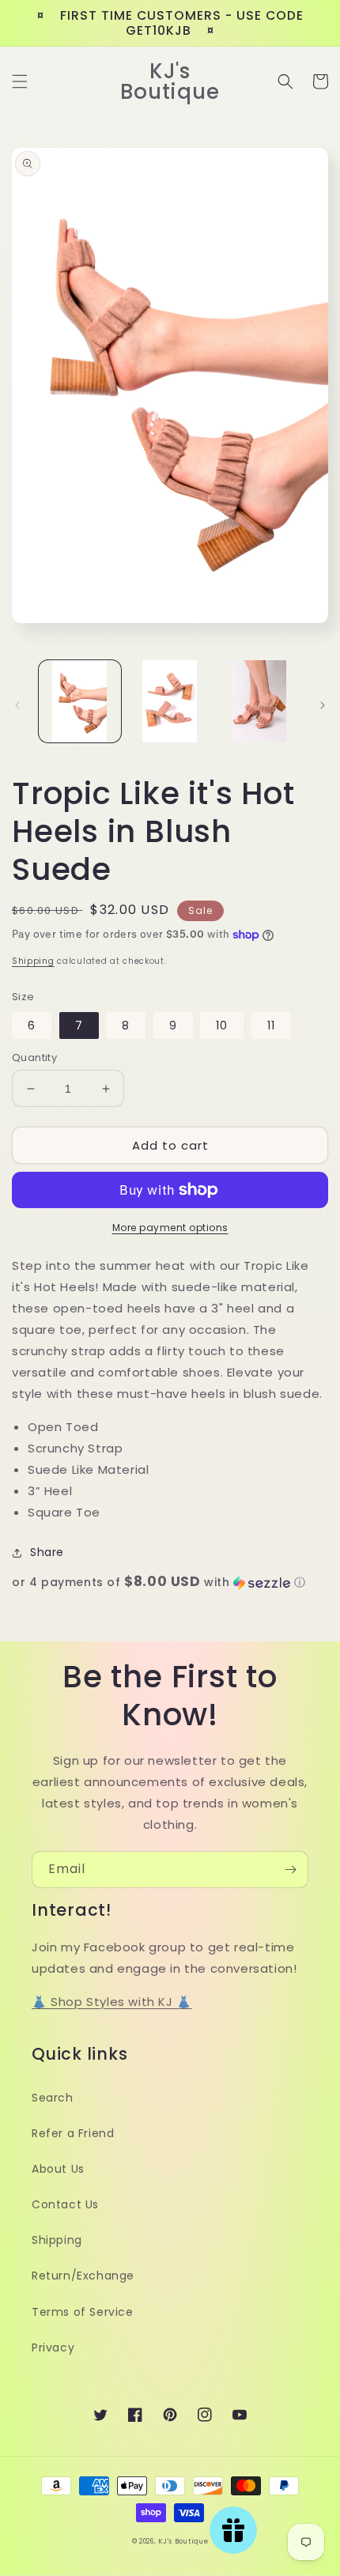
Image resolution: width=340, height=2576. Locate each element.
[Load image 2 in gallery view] (170, 701)
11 (271, 1025)
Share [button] (47, 1552)
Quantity (34, 1058)
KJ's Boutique (183, 2541)
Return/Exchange (83, 2276)
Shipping (33, 961)
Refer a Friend (73, 2133)
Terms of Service (83, 2312)
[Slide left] (17, 705)
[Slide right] (323, 705)
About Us (58, 2169)
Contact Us (65, 2204)
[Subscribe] (290, 1870)
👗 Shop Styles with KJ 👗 (112, 2002)
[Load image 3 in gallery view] (259, 701)
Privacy (53, 2347)
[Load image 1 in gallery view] (80, 701)
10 (222, 1025)
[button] (20, 81)
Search (53, 2098)
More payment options (170, 1228)
